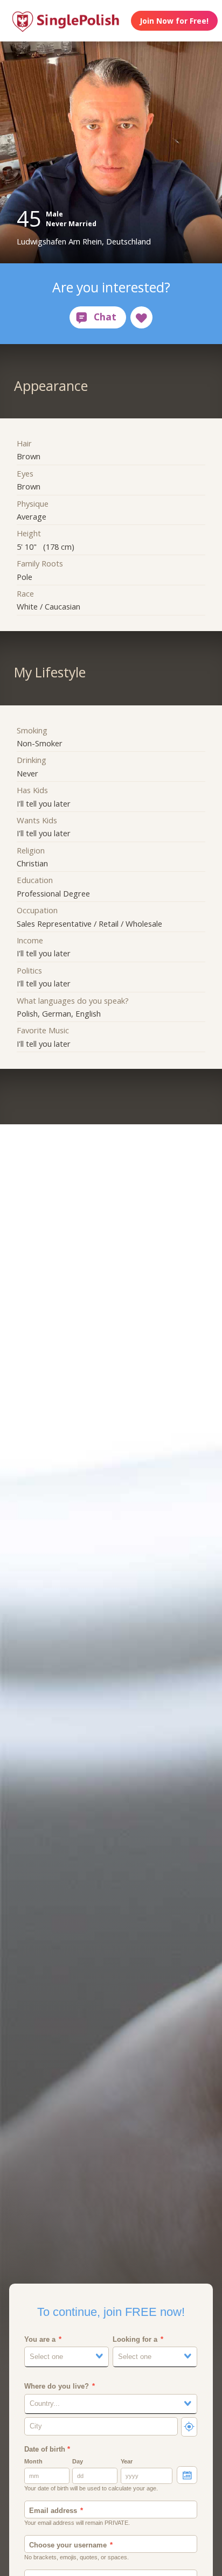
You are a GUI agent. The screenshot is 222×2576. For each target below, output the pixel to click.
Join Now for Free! (174, 21)
